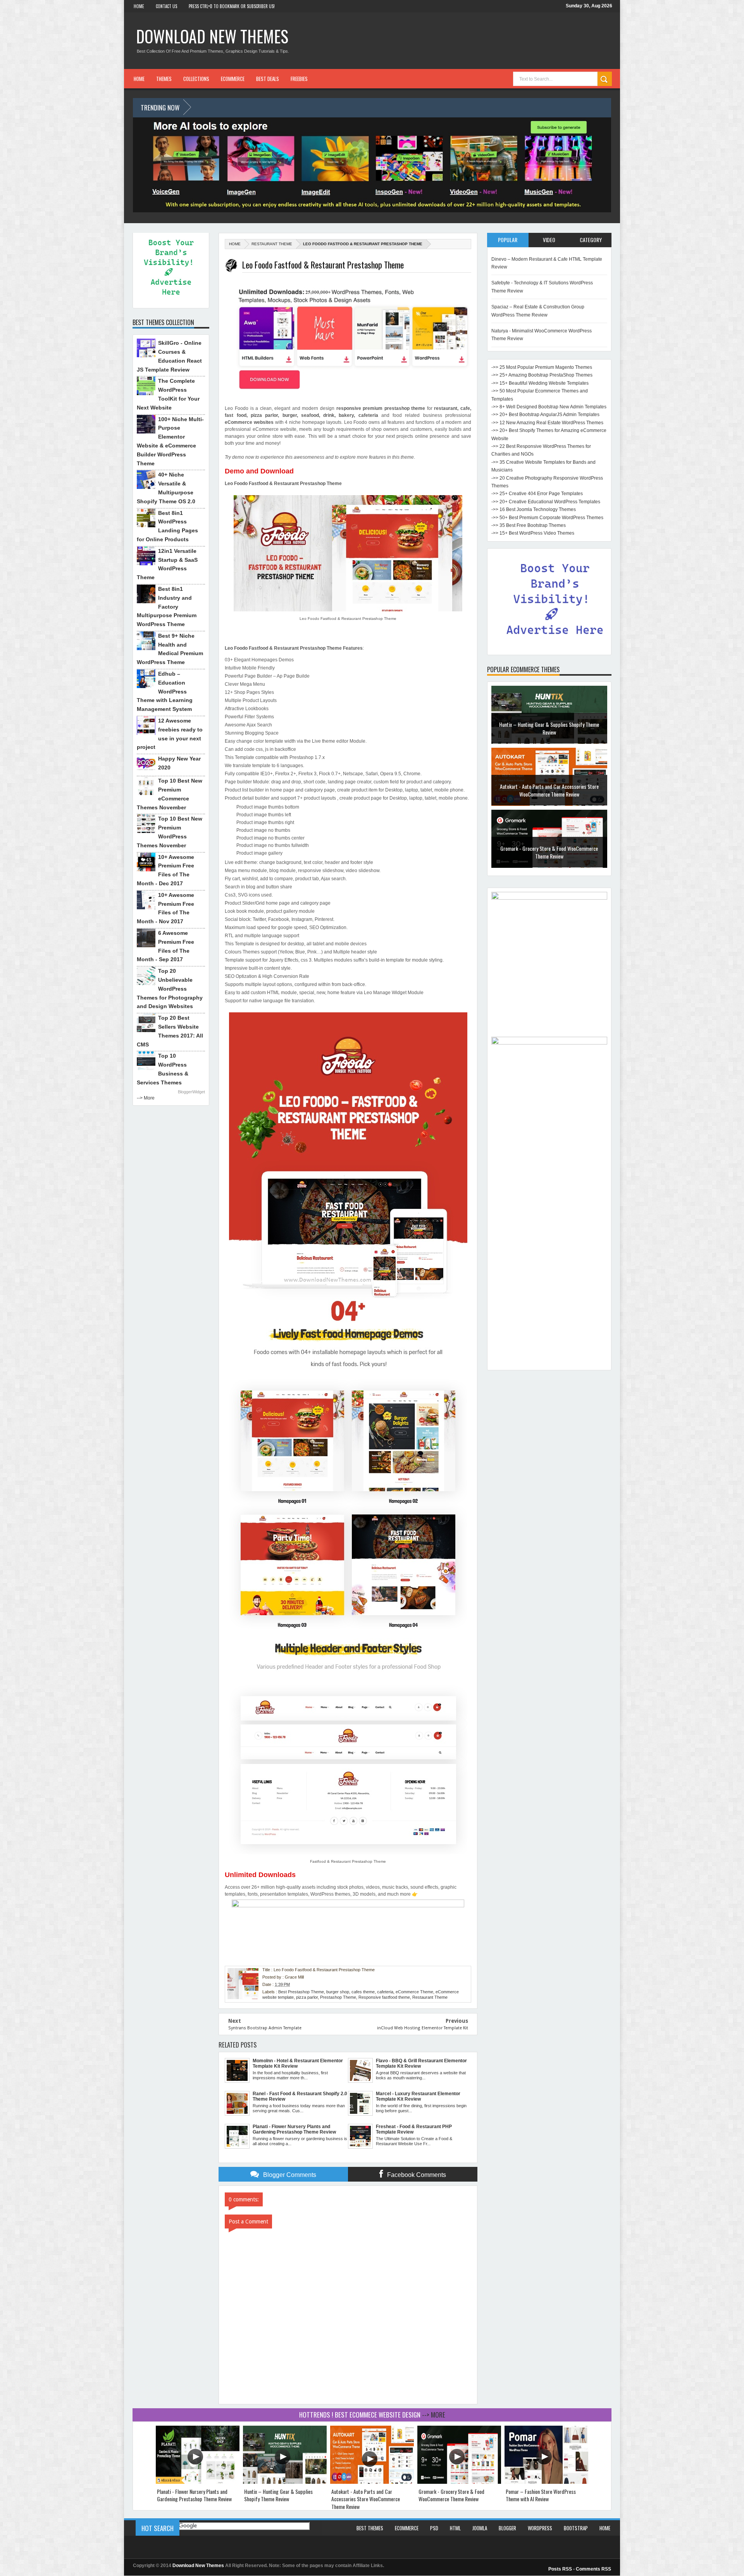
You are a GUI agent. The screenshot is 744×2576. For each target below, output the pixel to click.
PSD (434, 2528)
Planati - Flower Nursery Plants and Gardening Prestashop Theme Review (194, 2495)
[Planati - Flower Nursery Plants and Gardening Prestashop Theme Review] (198, 2482)
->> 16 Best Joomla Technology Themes (534, 509)
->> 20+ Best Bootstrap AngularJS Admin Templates (545, 415)
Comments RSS (593, 2569)
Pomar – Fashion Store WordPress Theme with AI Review (549, 852)
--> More (146, 1098)
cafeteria (385, 1992)
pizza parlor (307, 1997)
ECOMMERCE (233, 79)
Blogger (507, 2528)
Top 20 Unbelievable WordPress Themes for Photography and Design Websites (170, 989)
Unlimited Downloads (260, 1875)
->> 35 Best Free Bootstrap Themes (529, 525)
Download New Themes (212, 36)
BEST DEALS (268, 79)
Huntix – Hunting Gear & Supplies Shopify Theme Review (278, 2495)
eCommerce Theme (414, 1992)
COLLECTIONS (196, 79)
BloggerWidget (191, 1092)
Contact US (166, 6)
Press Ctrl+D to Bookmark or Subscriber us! (232, 6)
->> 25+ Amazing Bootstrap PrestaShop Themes (542, 375)
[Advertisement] (549, 1250)
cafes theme (363, 1992)
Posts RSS (560, 2569)
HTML (455, 2528)
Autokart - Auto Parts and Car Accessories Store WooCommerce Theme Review (549, 728)
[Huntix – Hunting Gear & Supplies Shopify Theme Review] (285, 2482)
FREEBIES (299, 79)
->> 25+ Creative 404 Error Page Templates (537, 494)
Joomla (480, 2528)
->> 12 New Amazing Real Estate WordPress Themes (547, 423)
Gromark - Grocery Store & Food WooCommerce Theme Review (549, 790)
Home (139, 6)
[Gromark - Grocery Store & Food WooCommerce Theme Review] (459, 2482)
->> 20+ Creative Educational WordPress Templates (546, 502)
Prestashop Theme (338, 1997)
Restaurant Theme (272, 244)
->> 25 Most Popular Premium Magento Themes (542, 367)
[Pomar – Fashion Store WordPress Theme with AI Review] (546, 2482)
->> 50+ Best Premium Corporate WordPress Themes (547, 518)
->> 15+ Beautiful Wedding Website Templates (540, 383)
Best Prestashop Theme (301, 1992)
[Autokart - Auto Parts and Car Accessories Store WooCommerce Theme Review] (372, 2482)
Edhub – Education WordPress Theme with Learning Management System (165, 691)
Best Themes (370, 2528)
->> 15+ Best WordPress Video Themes (533, 533)
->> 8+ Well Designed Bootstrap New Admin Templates (549, 407)
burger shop (338, 1992)
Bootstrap (576, 2528)
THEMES (164, 79)
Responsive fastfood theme (384, 1997)
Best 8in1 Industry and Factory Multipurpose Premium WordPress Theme (167, 607)
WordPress (540, 2528)
